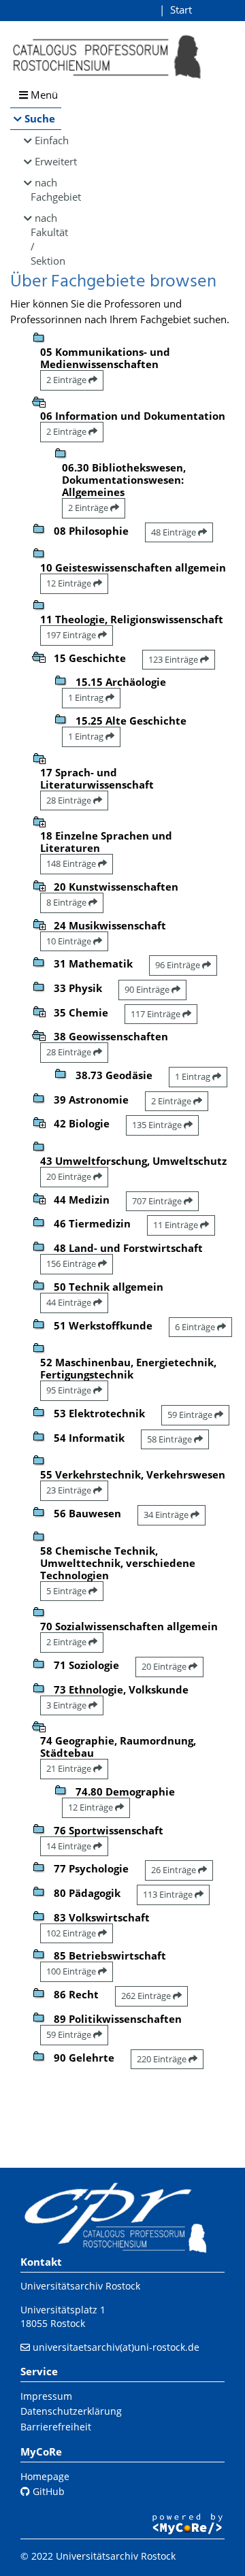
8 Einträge (67, 902)
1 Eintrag (87, 697)
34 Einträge (167, 1515)
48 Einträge (175, 532)
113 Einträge (169, 1894)
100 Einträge (72, 1971)
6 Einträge (196, 1327)
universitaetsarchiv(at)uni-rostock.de (116, 2347)
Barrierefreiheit (56, 2427)
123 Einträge (174, 659)
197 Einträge (72, 635)
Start (181, 10)
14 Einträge (70, 1846)
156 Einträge (72, 1264)
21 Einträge (70, 1768)
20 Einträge (70, 1176)
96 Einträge (179, 965)
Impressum (46, 2396)
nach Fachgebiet (46, 189)
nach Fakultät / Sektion (46, 239)
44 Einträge (70, 1302)
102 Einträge (72, 1933)
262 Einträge (147, 1996)
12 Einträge (70, 583)
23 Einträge (70, 1490)
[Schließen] (39, 401)
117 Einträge (157, 1014)
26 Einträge (175, 1870)
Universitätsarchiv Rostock (80, 2286)
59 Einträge (191, 1415)
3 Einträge (67, 1705)
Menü (43, 95)
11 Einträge (177, 1225)
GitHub (47, 2491)
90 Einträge (148, 989)
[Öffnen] (39, 757)
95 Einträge (70, 1390)
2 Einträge (67, 380)
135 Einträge (158, 1125)
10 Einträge (70, 941)
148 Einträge (72, 863)
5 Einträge (67, 1591)
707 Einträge (158, 1201)
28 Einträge (70, 800)
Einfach (48, 140)
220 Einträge (163, 2059)
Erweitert (48, 161)
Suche (40, 118)
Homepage (45, 2476)
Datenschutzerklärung (71, 2411)
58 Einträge (170, 1439)
